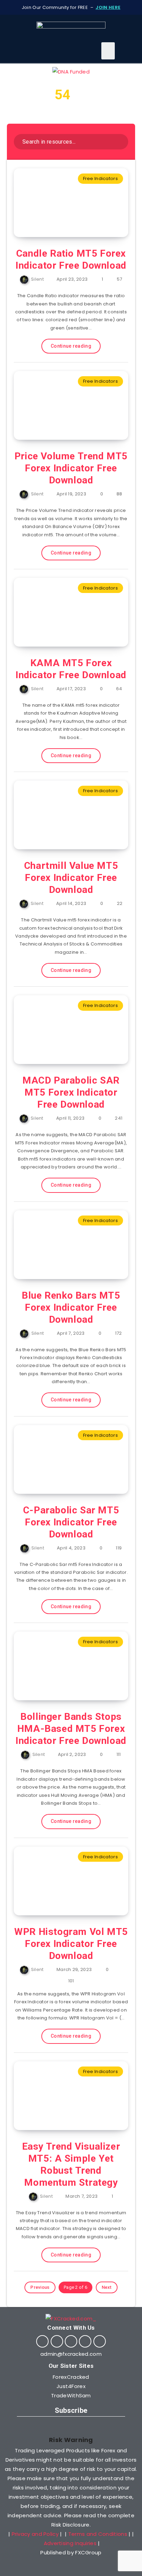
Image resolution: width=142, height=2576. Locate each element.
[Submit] (118, 141)
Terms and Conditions (98, 2534)
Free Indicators (101, 178)
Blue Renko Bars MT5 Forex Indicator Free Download (71, 1307)
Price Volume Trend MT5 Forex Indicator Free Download (71, 468)
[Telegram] (85, 2341)
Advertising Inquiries (70, 2543)
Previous (40, 2287)
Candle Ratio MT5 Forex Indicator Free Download (71, 259)
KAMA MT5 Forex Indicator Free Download (71, 669)
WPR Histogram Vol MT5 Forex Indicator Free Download (71, 1944)
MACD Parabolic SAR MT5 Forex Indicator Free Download (71, 1092)
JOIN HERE (108, 7)
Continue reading (71, 346)
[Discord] (100, 2341)
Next (107, 2287)
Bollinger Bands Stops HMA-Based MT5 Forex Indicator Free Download (71, 1729)
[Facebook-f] (42, 2341)
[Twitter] (57, 2341)
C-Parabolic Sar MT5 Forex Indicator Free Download (71, 1522)
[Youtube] (71, 2341)
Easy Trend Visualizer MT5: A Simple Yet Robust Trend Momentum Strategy (71, 2164)
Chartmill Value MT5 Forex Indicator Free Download (71, 878)
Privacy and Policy (35, 2534)
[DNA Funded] (71, 72)
